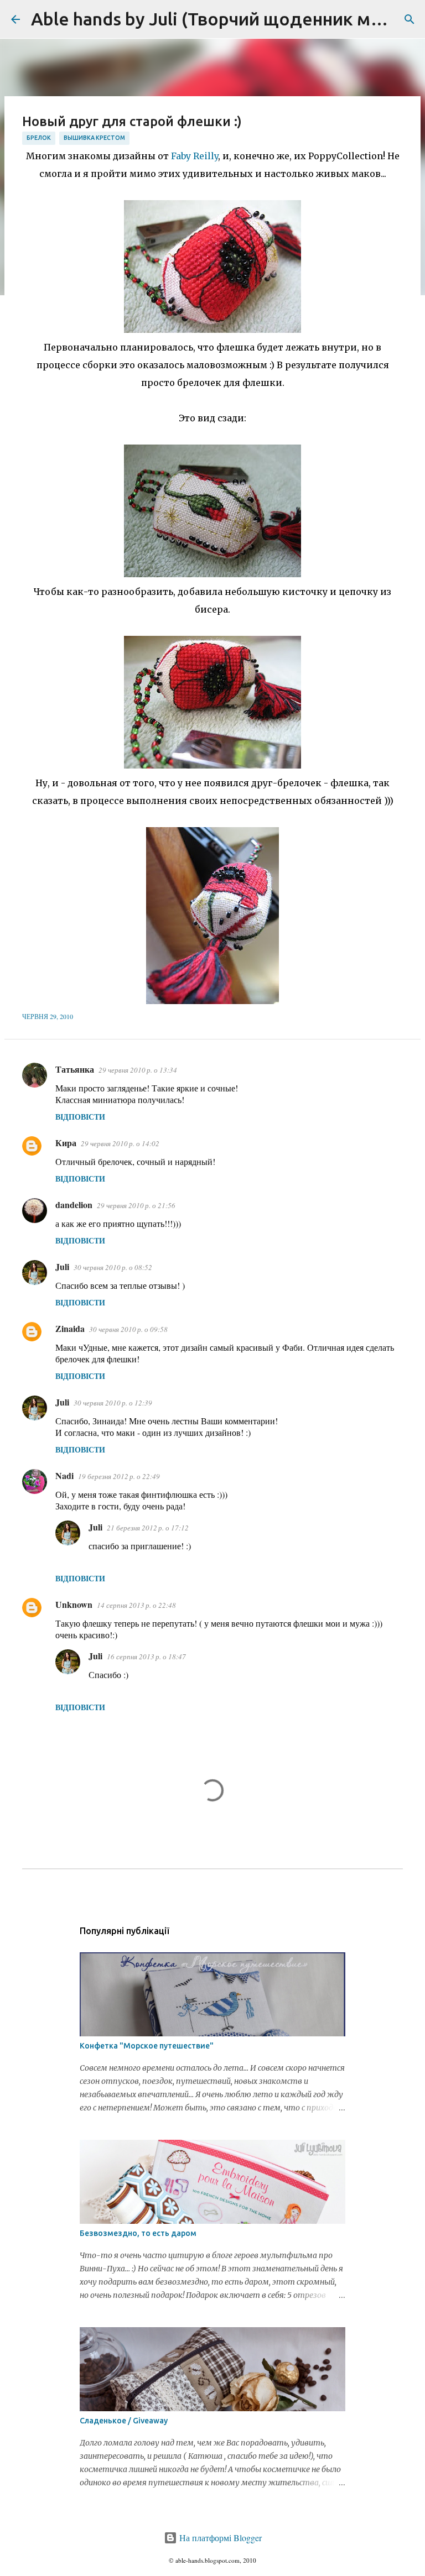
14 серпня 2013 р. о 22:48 (136, 1605)
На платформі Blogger (219, 2538)
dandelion (74, 1205)
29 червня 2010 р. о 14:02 (120, 1143)
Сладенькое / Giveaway (124, 2421)
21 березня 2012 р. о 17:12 (148, 1528)
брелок (39, 138)
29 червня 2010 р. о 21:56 (136, 1205)
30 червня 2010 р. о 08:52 (113, 1267)
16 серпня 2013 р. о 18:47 (146, 1657)
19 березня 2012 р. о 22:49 (119, 1476)
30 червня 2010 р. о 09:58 (128, 1329)
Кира (66, 1143)
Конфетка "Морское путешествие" (147, 2046)
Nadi (64, 1475)
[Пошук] (410, 19)
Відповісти (80, 1117)
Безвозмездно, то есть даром (138, 2233)
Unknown (74, 1604)
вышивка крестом (94, 138)
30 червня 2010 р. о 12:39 (113, 1403)
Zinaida (70, 1328)
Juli (62, 1266)
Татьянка (75, 1069)
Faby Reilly (195, 156)
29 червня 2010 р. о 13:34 (138, 1070)
